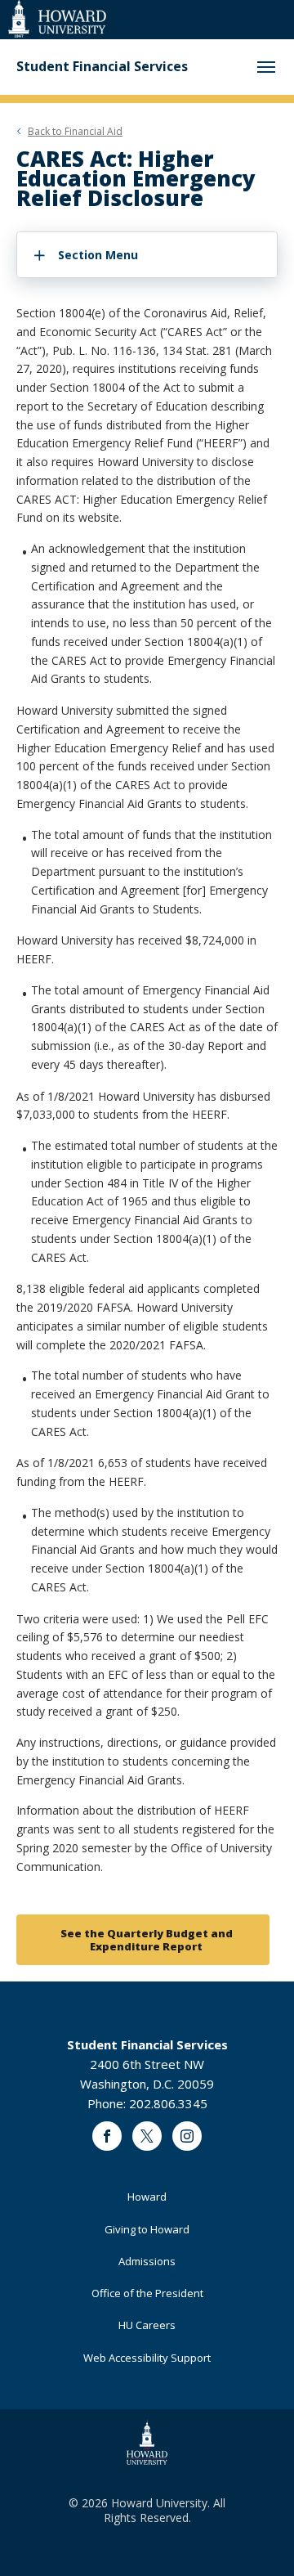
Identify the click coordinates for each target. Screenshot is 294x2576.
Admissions (147, 2261)
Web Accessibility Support (147, 2358)
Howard (147, 2197)
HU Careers (147, 2325)
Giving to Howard (147, 2229)
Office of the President (147, 2293)
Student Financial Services (102, 67)
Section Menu (98, 255)
